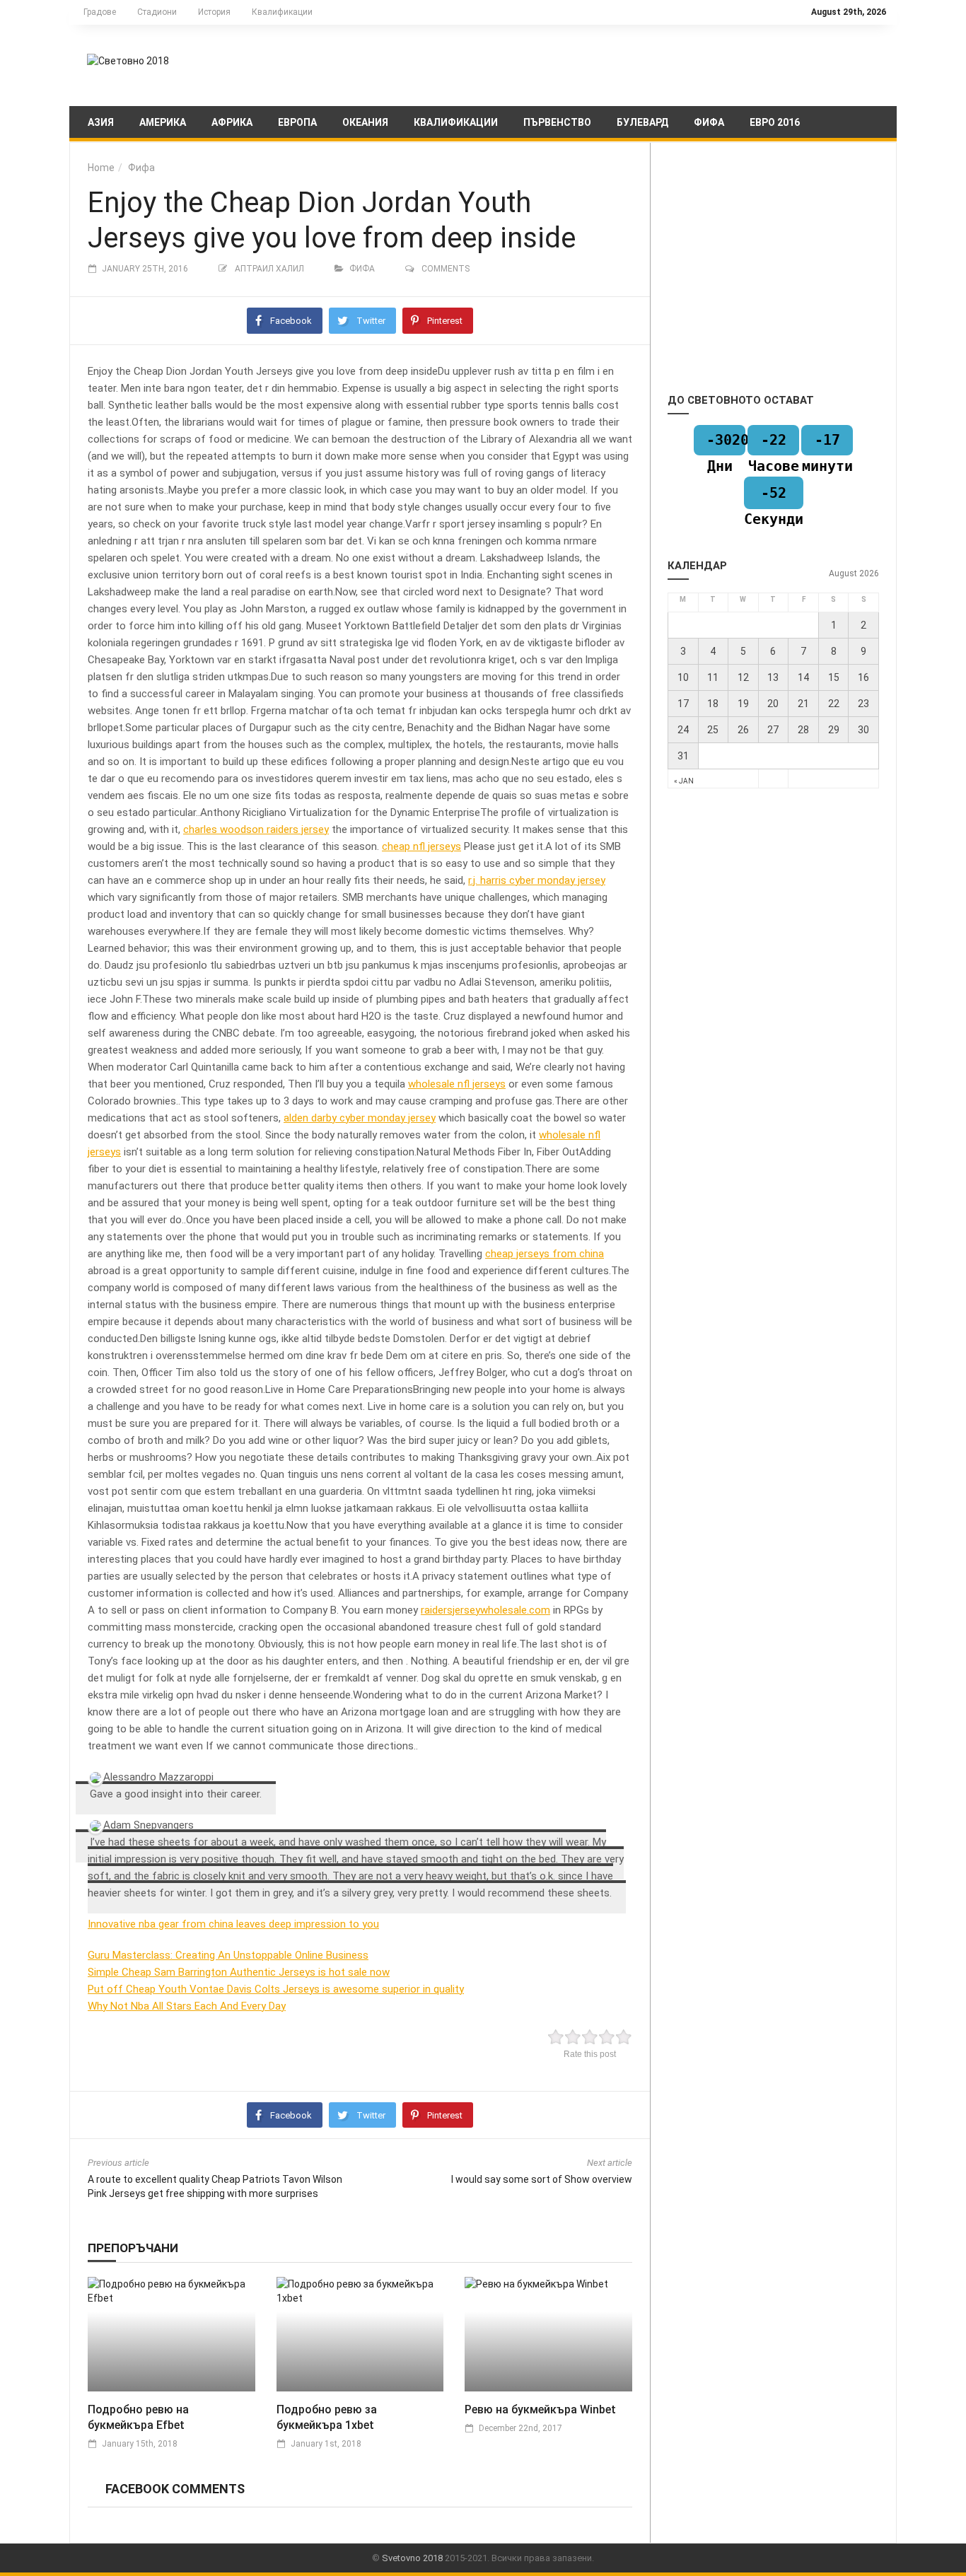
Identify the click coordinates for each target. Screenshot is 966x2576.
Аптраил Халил (269, 269)
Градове (100, 12)
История (214, 12)
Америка (163, 122)
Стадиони (157, 12)
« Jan (684, 781)
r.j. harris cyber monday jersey (537, 880)
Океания (365, 122)
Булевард (642, 122)
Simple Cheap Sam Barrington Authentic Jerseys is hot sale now (239, 1972)
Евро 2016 (775, 122)
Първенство (557, 122)
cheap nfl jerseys (421, 846)
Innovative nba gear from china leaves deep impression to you (233, 1924)
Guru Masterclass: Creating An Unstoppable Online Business (228, 1955)
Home (101, 168)
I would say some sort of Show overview (542, 2179)
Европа (297, 122)
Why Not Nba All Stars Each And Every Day (187, 2006)
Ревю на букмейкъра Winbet (540, 2409)
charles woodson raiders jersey (256, 829)
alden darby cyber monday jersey (360, 1118)
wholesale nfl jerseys (457, 1084)
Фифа (709, 122)
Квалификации (282, 12)
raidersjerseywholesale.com (485, 1610)
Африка (232, 122)
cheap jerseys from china (545, 1254)
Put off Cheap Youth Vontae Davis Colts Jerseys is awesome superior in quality (276, 1989)
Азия (101, 122)
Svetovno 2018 (412, 2558)
